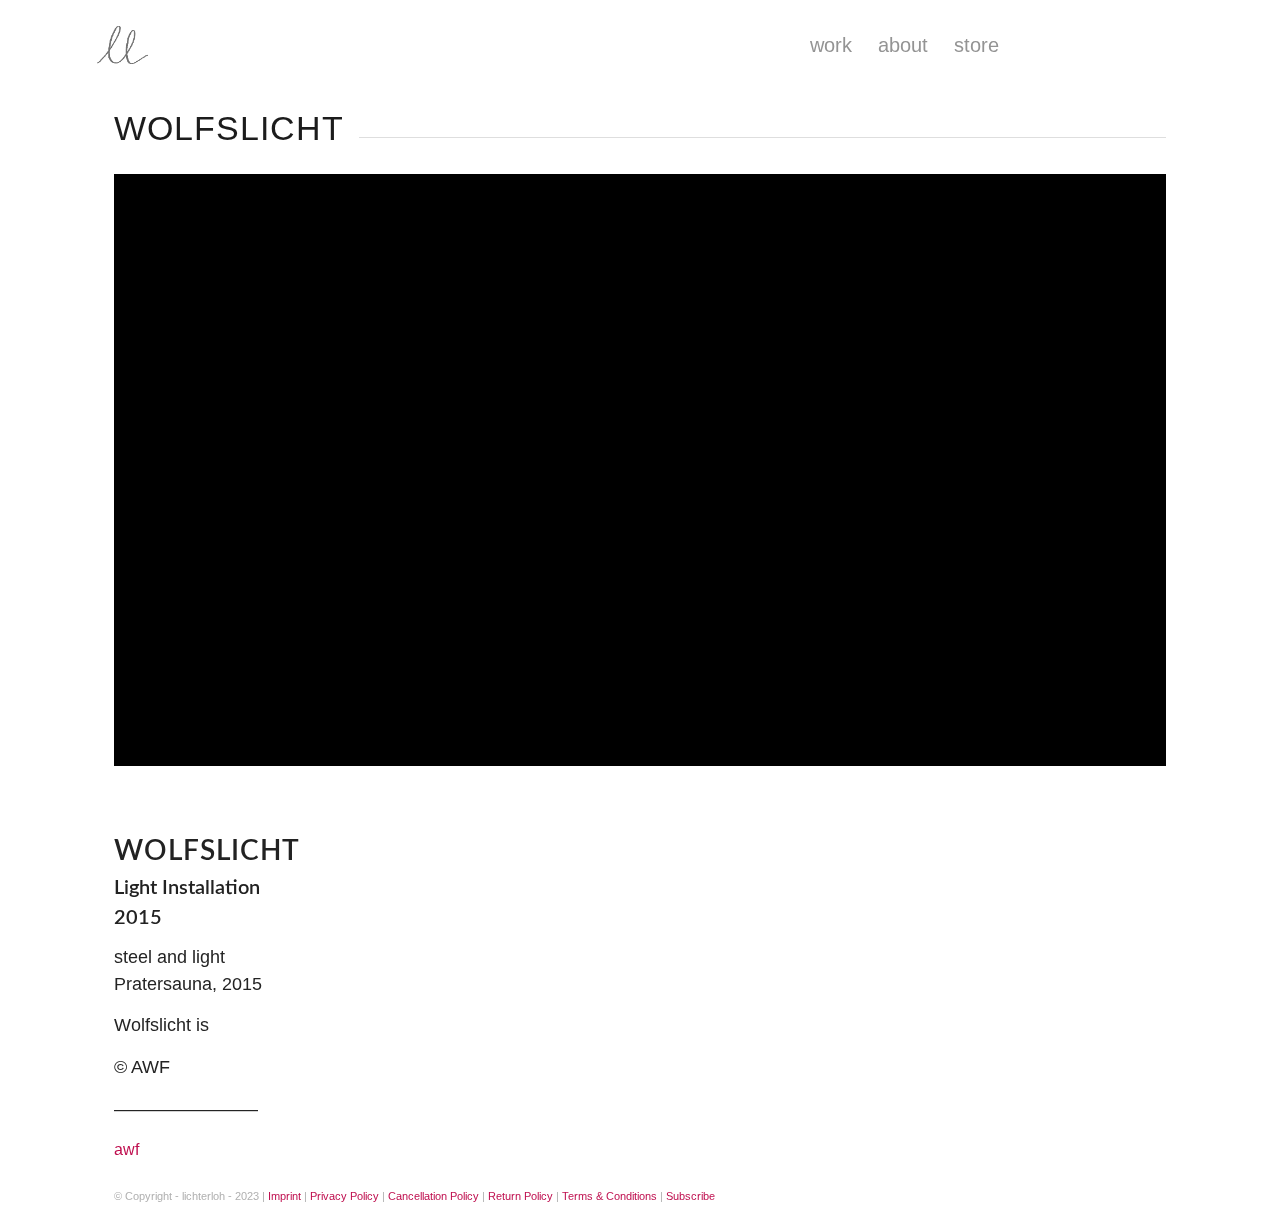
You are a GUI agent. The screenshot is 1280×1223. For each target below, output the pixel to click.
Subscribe (690, 1196)
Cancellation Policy (433, 1196)
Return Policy (520, 1196)
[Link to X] (1173, 44)
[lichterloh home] (185, 45)
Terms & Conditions (609, 1196)
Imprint (284, 1196)
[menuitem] (831, 45)
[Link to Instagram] (1068, 44)
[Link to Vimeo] (1138, 44)
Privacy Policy (344, 1196)
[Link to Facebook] (1103, 44)
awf (126, 1149)
